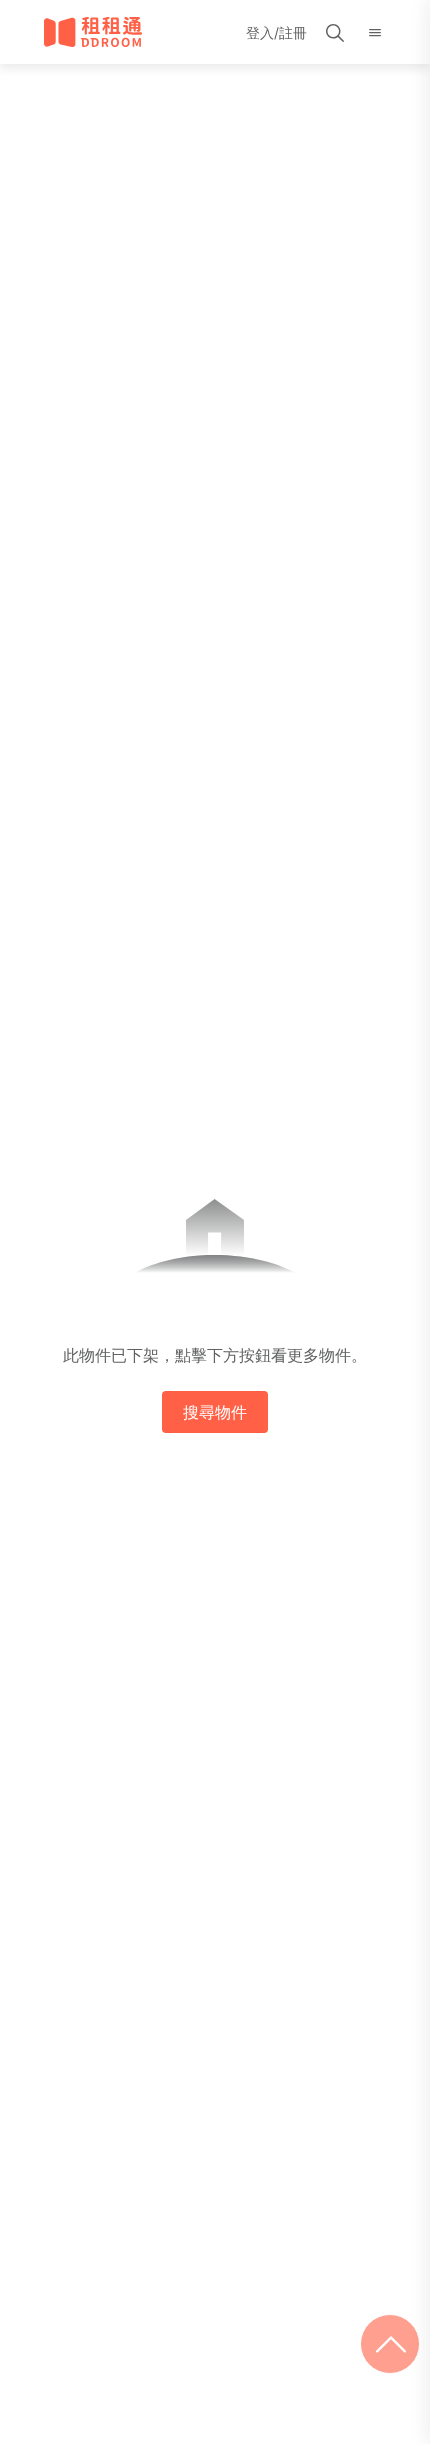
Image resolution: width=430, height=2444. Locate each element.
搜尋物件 (215, 1412)
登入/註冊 (276, 32)
